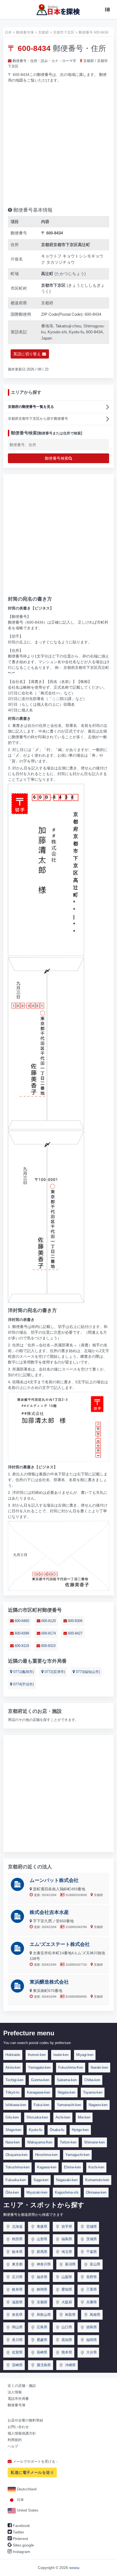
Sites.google (23, 2545)
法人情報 (15, 2392)
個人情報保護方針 (22, 2433)
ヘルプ (13, 2446)
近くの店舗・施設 (22, 2386)
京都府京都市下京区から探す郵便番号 (38, 419)
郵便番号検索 (57, 458)
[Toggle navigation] (107, 9)
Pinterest (20, 2539)
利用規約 (15, 2440)
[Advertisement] (59, 143)
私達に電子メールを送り (32, 2472)
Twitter (18, 2532)
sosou (74, 2568)
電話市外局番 (18, 2399)
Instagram (21, 2552)
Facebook (21, 2526)
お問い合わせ (18, 2427)
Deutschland (26, 2489)
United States (27, 2510)
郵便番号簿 (16, 2405)
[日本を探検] (59, 9)
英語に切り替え (28, 354)
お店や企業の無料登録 (25, 2420)
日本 (20, 2500)
